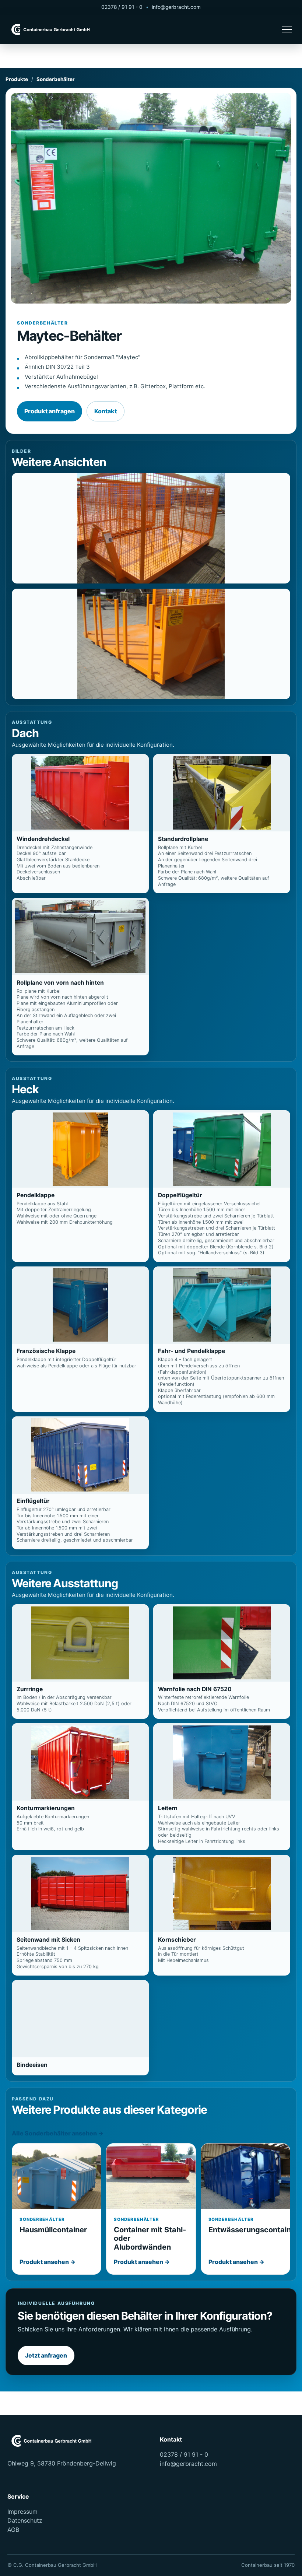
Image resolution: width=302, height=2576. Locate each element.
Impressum (22, 2512)
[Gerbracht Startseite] (52, 30)
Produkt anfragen (50, 411)
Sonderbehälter (56, 79)
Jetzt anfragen (46, 2355)
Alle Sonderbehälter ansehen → (58, 2133)
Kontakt (106, 411)
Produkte (17, 79)
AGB (13, 2530)
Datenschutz (25, 2520)
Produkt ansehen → (48, 2262)
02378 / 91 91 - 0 (122, 7)
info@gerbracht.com (176, 7)
